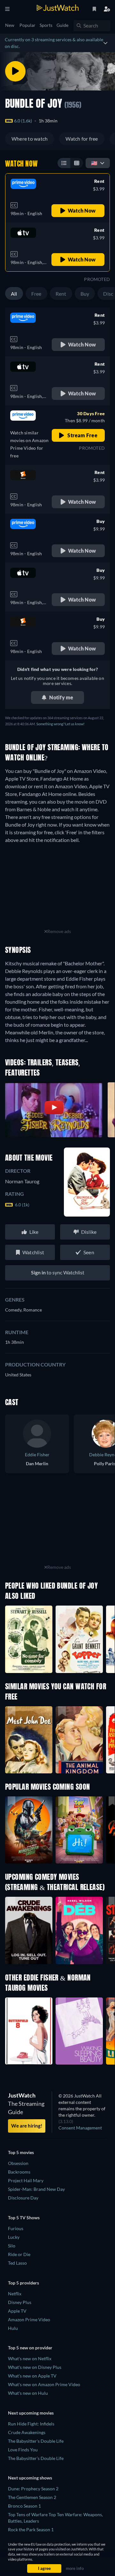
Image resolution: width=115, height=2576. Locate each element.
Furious (16, 2228)
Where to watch (30, 139)
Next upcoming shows (30, 2478)
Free (36, 294)
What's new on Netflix (30, 2358)
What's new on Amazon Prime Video (44, 2384)
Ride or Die (19, 2254)
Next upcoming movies (31, 2413)
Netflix (15, 2294)
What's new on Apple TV (32, 2376)
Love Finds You (23, 2450)
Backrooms (19, 2172)
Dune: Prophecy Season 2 (33, 2489)
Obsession (18, 2163)
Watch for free (82, 139)
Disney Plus (20, 2302)
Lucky (14, 2237)
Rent (61, 294)
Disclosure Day (23, 2198)
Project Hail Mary (26, 2180)
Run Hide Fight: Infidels (31, 2424)
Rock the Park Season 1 (31, 2529)
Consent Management (80, 2128)
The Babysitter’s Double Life (36, 2458)
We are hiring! (27, 2126)
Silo (12, 2246)
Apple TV (17, 2311)
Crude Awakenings (27, 2432)
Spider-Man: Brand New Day (36, 2189)
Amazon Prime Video (29, 2319)
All (14, 294)
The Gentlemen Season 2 (32, 2497)
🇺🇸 (94, 163)
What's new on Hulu (28, 2393)
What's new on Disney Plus (35, 2367)
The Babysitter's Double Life (36, 2441)
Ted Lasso (17, 2263)
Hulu (13, 2328)
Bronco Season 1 (24, 2506)
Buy (85, 294)
